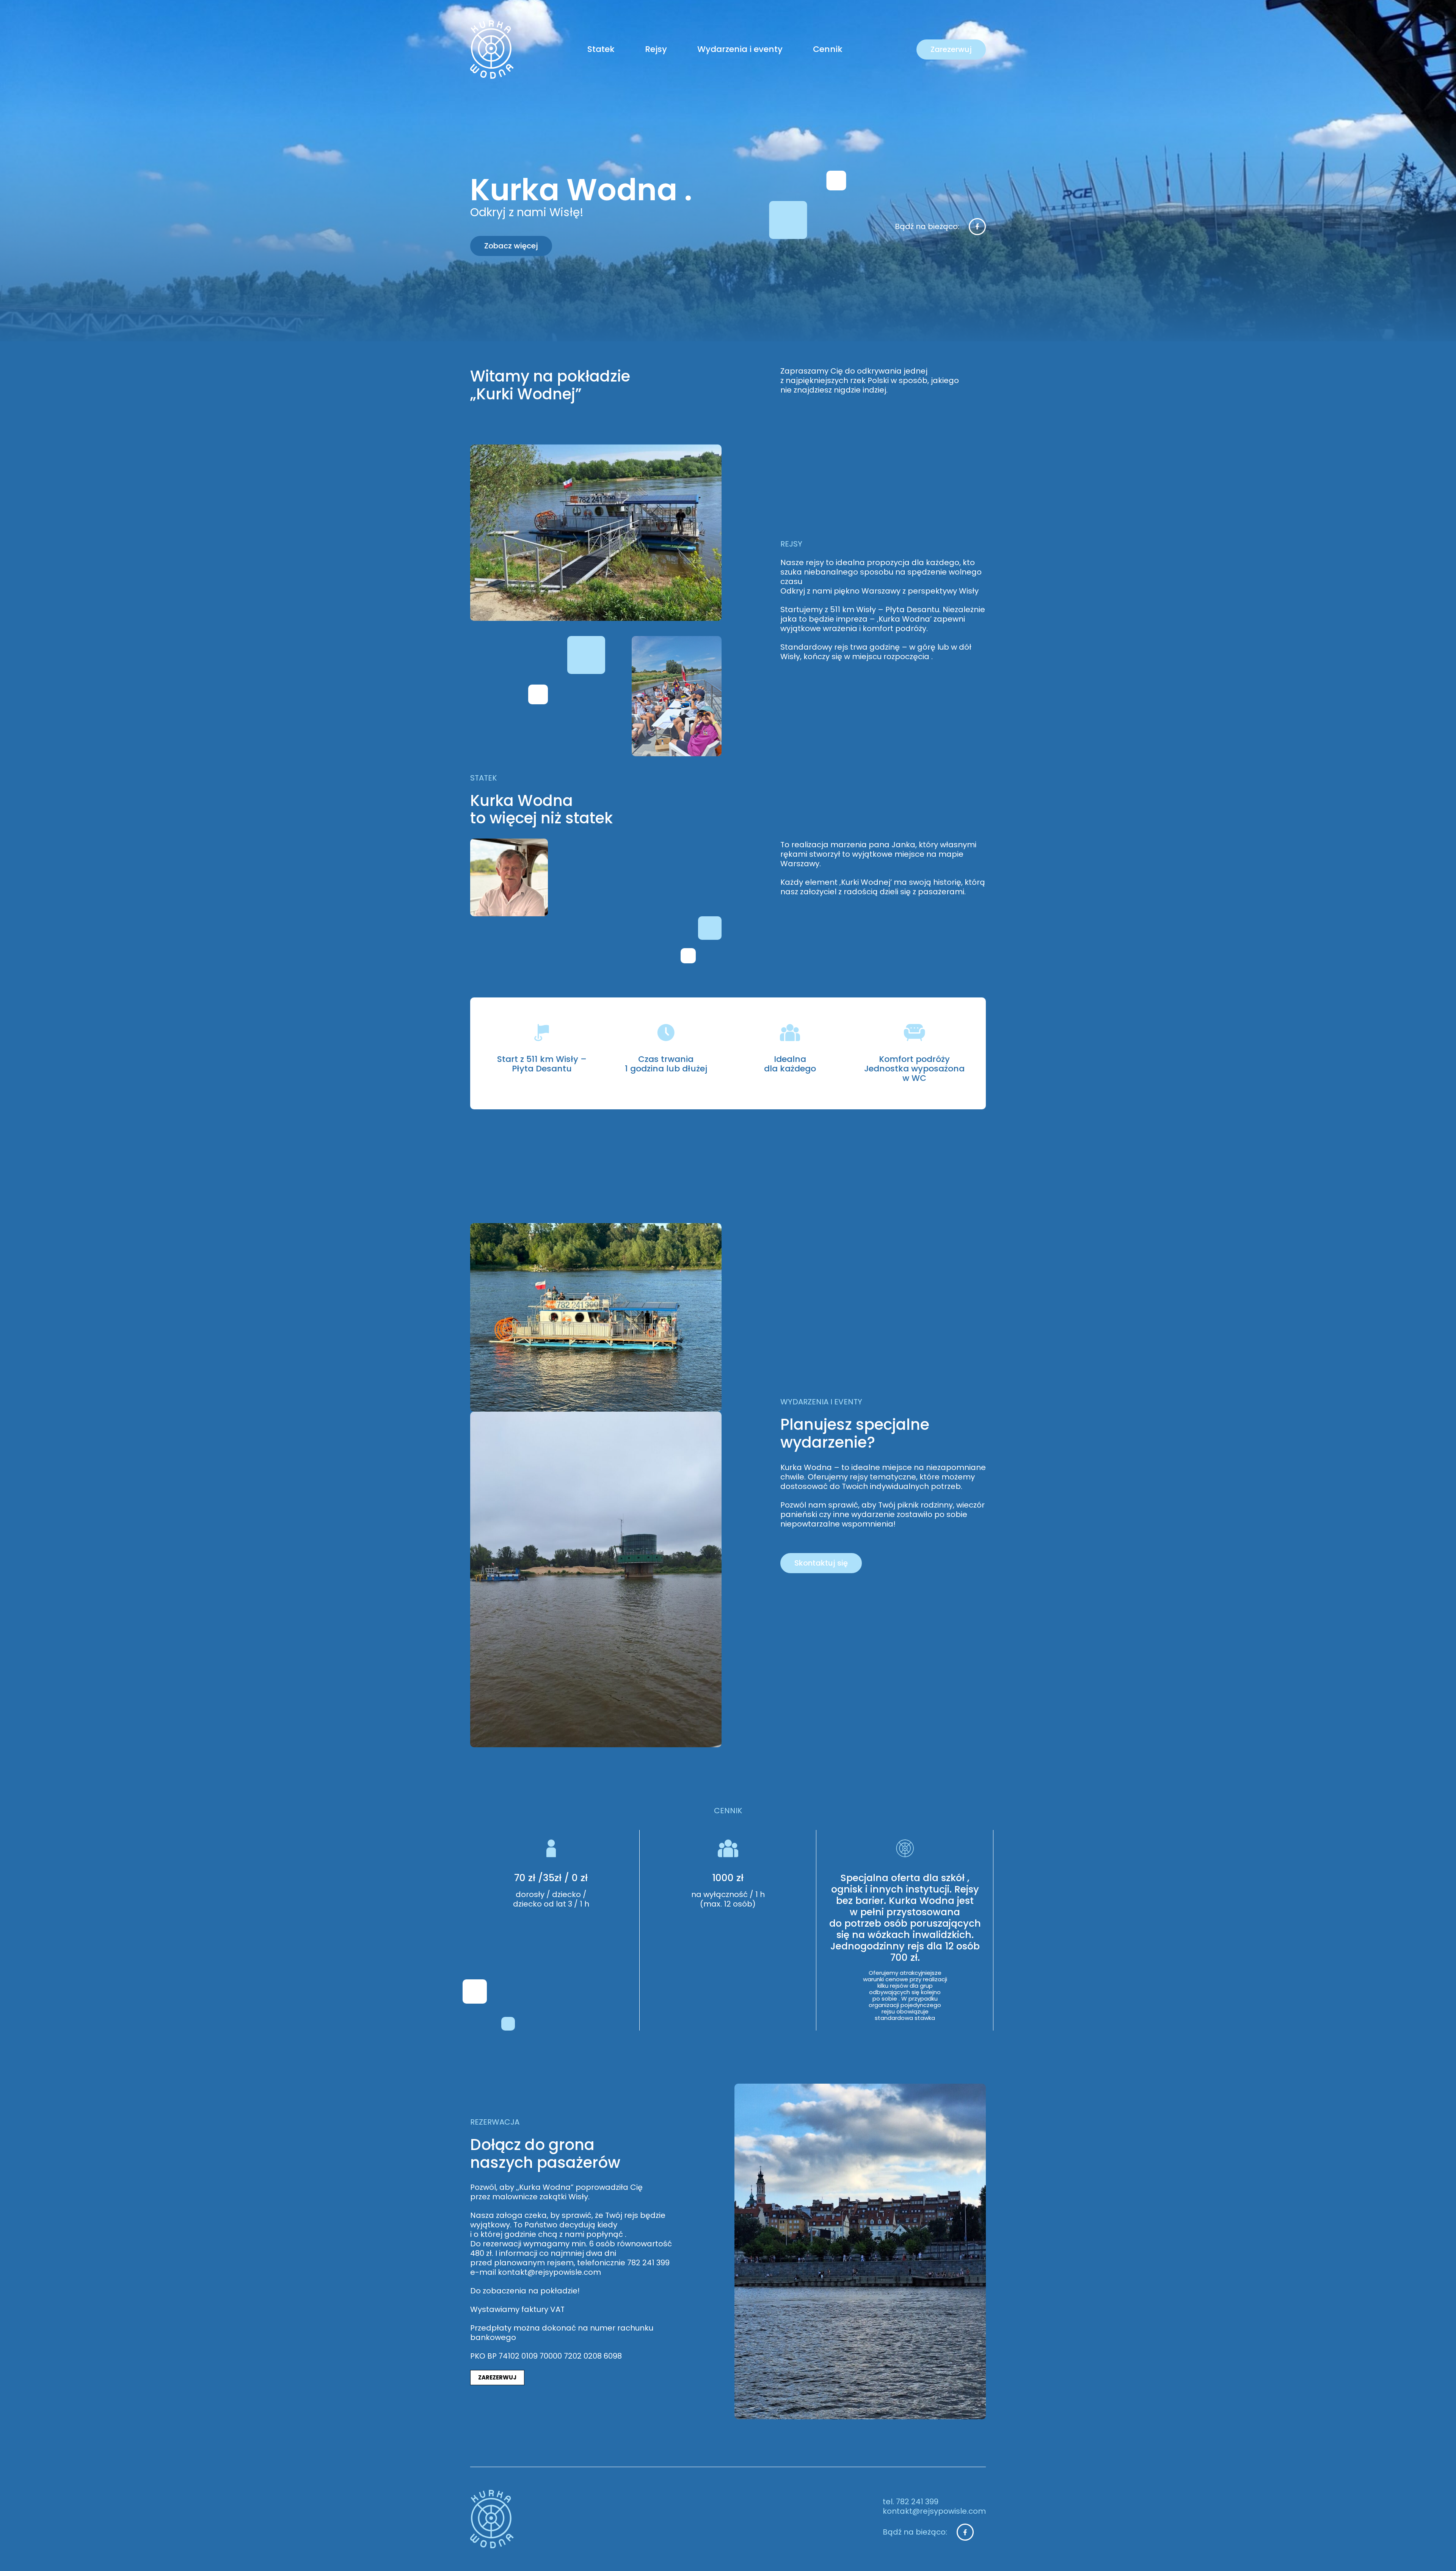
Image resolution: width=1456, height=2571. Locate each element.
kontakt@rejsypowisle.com (934, 2511)
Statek (601, 49)
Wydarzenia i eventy (740, 49)
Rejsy (656, 49)
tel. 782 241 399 (911, 2502)
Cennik (828, 49)
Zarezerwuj (951, 49)
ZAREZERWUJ (497, 2377)
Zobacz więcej (511, 246)
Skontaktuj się (821, 1563)
